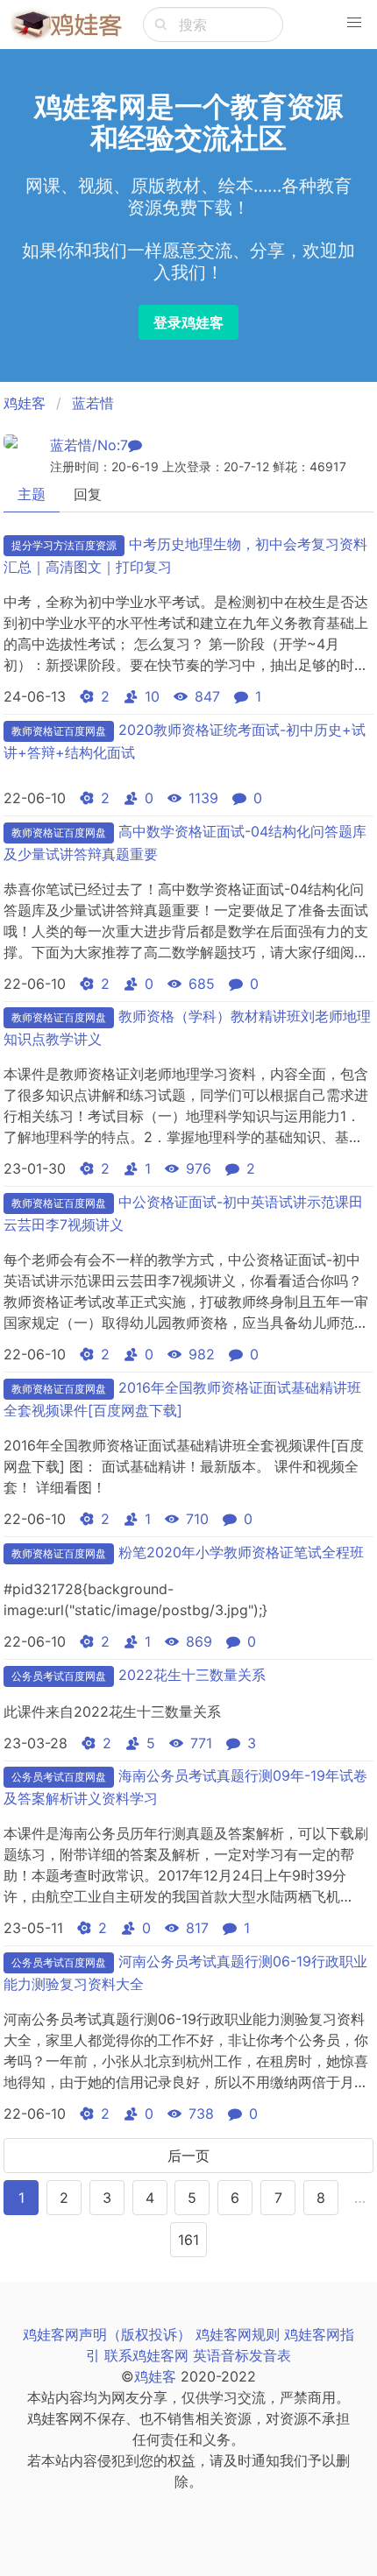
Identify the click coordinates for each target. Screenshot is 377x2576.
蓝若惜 (93, 403)
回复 (88, 494)
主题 (32, 494)
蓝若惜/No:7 (89, 445)
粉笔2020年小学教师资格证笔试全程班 (241, 1552)
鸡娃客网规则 (238, 2334)
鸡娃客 (25, 403)
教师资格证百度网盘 (59, 731)
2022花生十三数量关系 (192, 1675)
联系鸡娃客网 (146, 2355)
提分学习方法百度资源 (64, 545)
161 (188, 2240)
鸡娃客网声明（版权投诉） (107, 2334)
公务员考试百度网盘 (59, 1676)
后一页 (188, 2156)
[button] (354, 23)
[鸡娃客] (66, 25)
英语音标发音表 (242, 2355)
